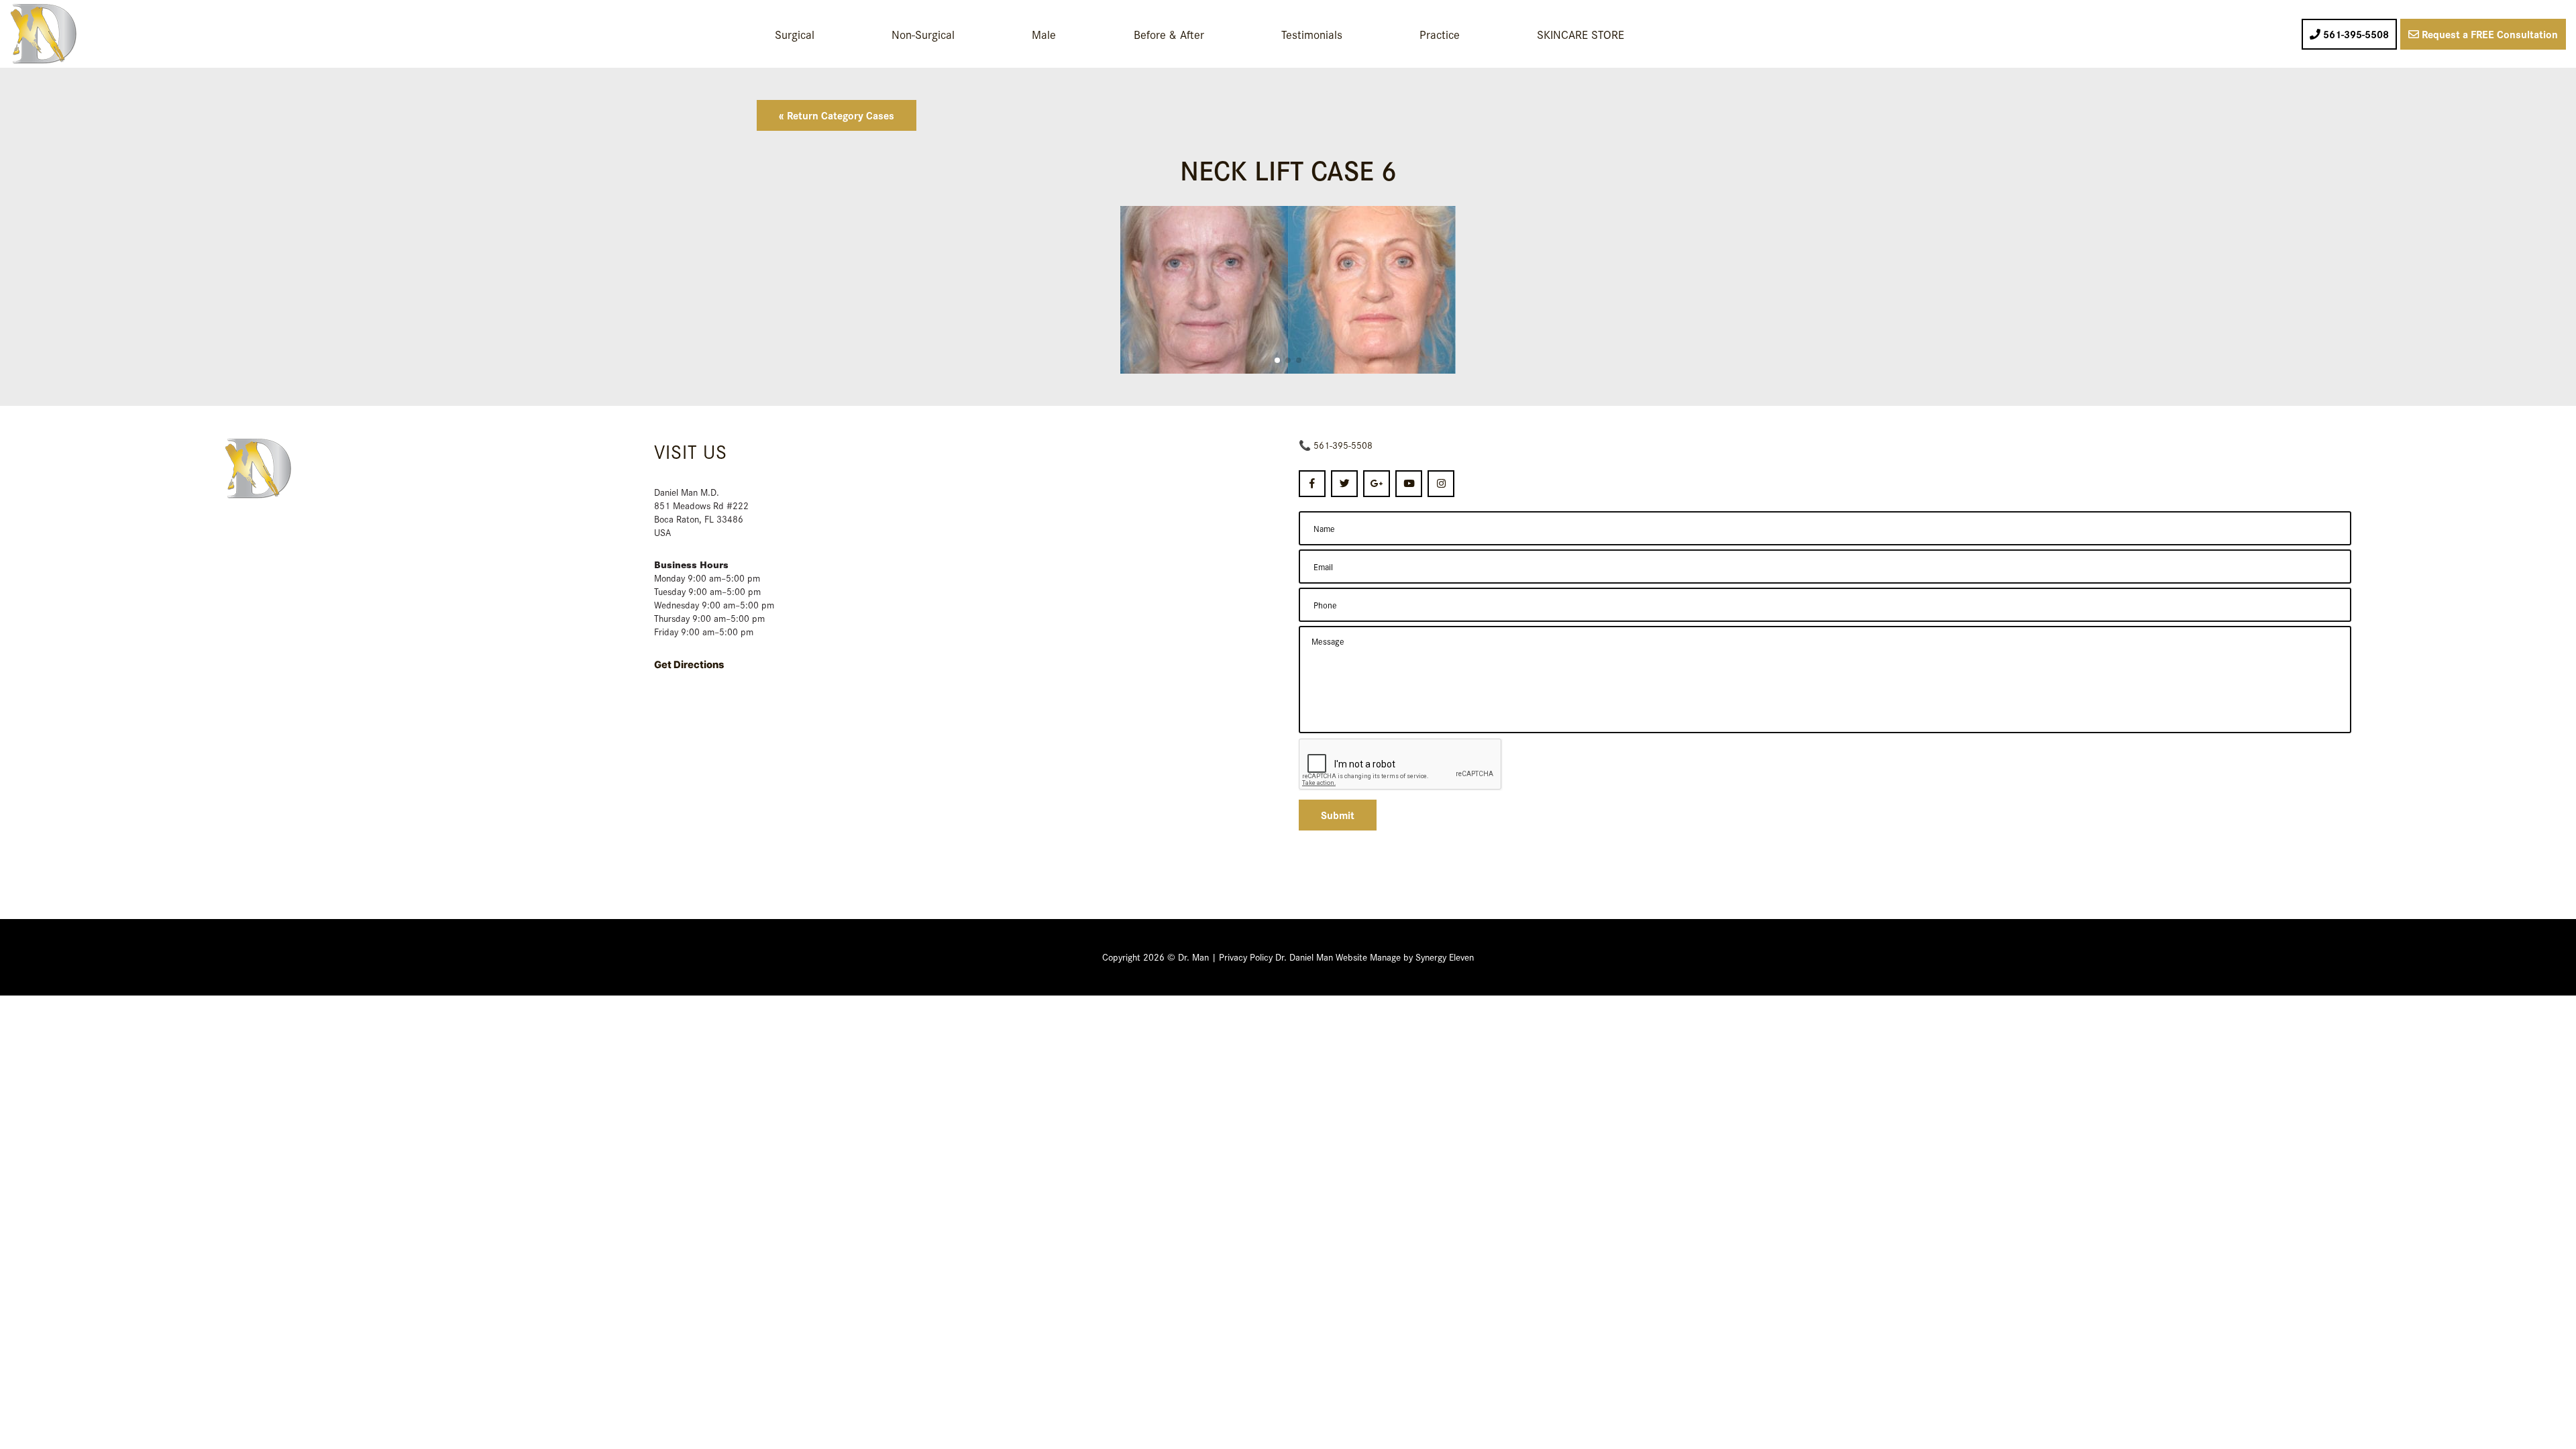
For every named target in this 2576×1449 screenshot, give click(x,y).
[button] (1277, 360)
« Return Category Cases (837, 115)
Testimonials (1312, 34)
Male (1044, 34)
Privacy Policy (1246, 957)
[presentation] (1401, 765)
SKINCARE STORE (1580, 34)
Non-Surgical (923, 34)
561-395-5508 (1343, 445)
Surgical (795, 34)
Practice (1440, 34)
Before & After (1169, 34)
